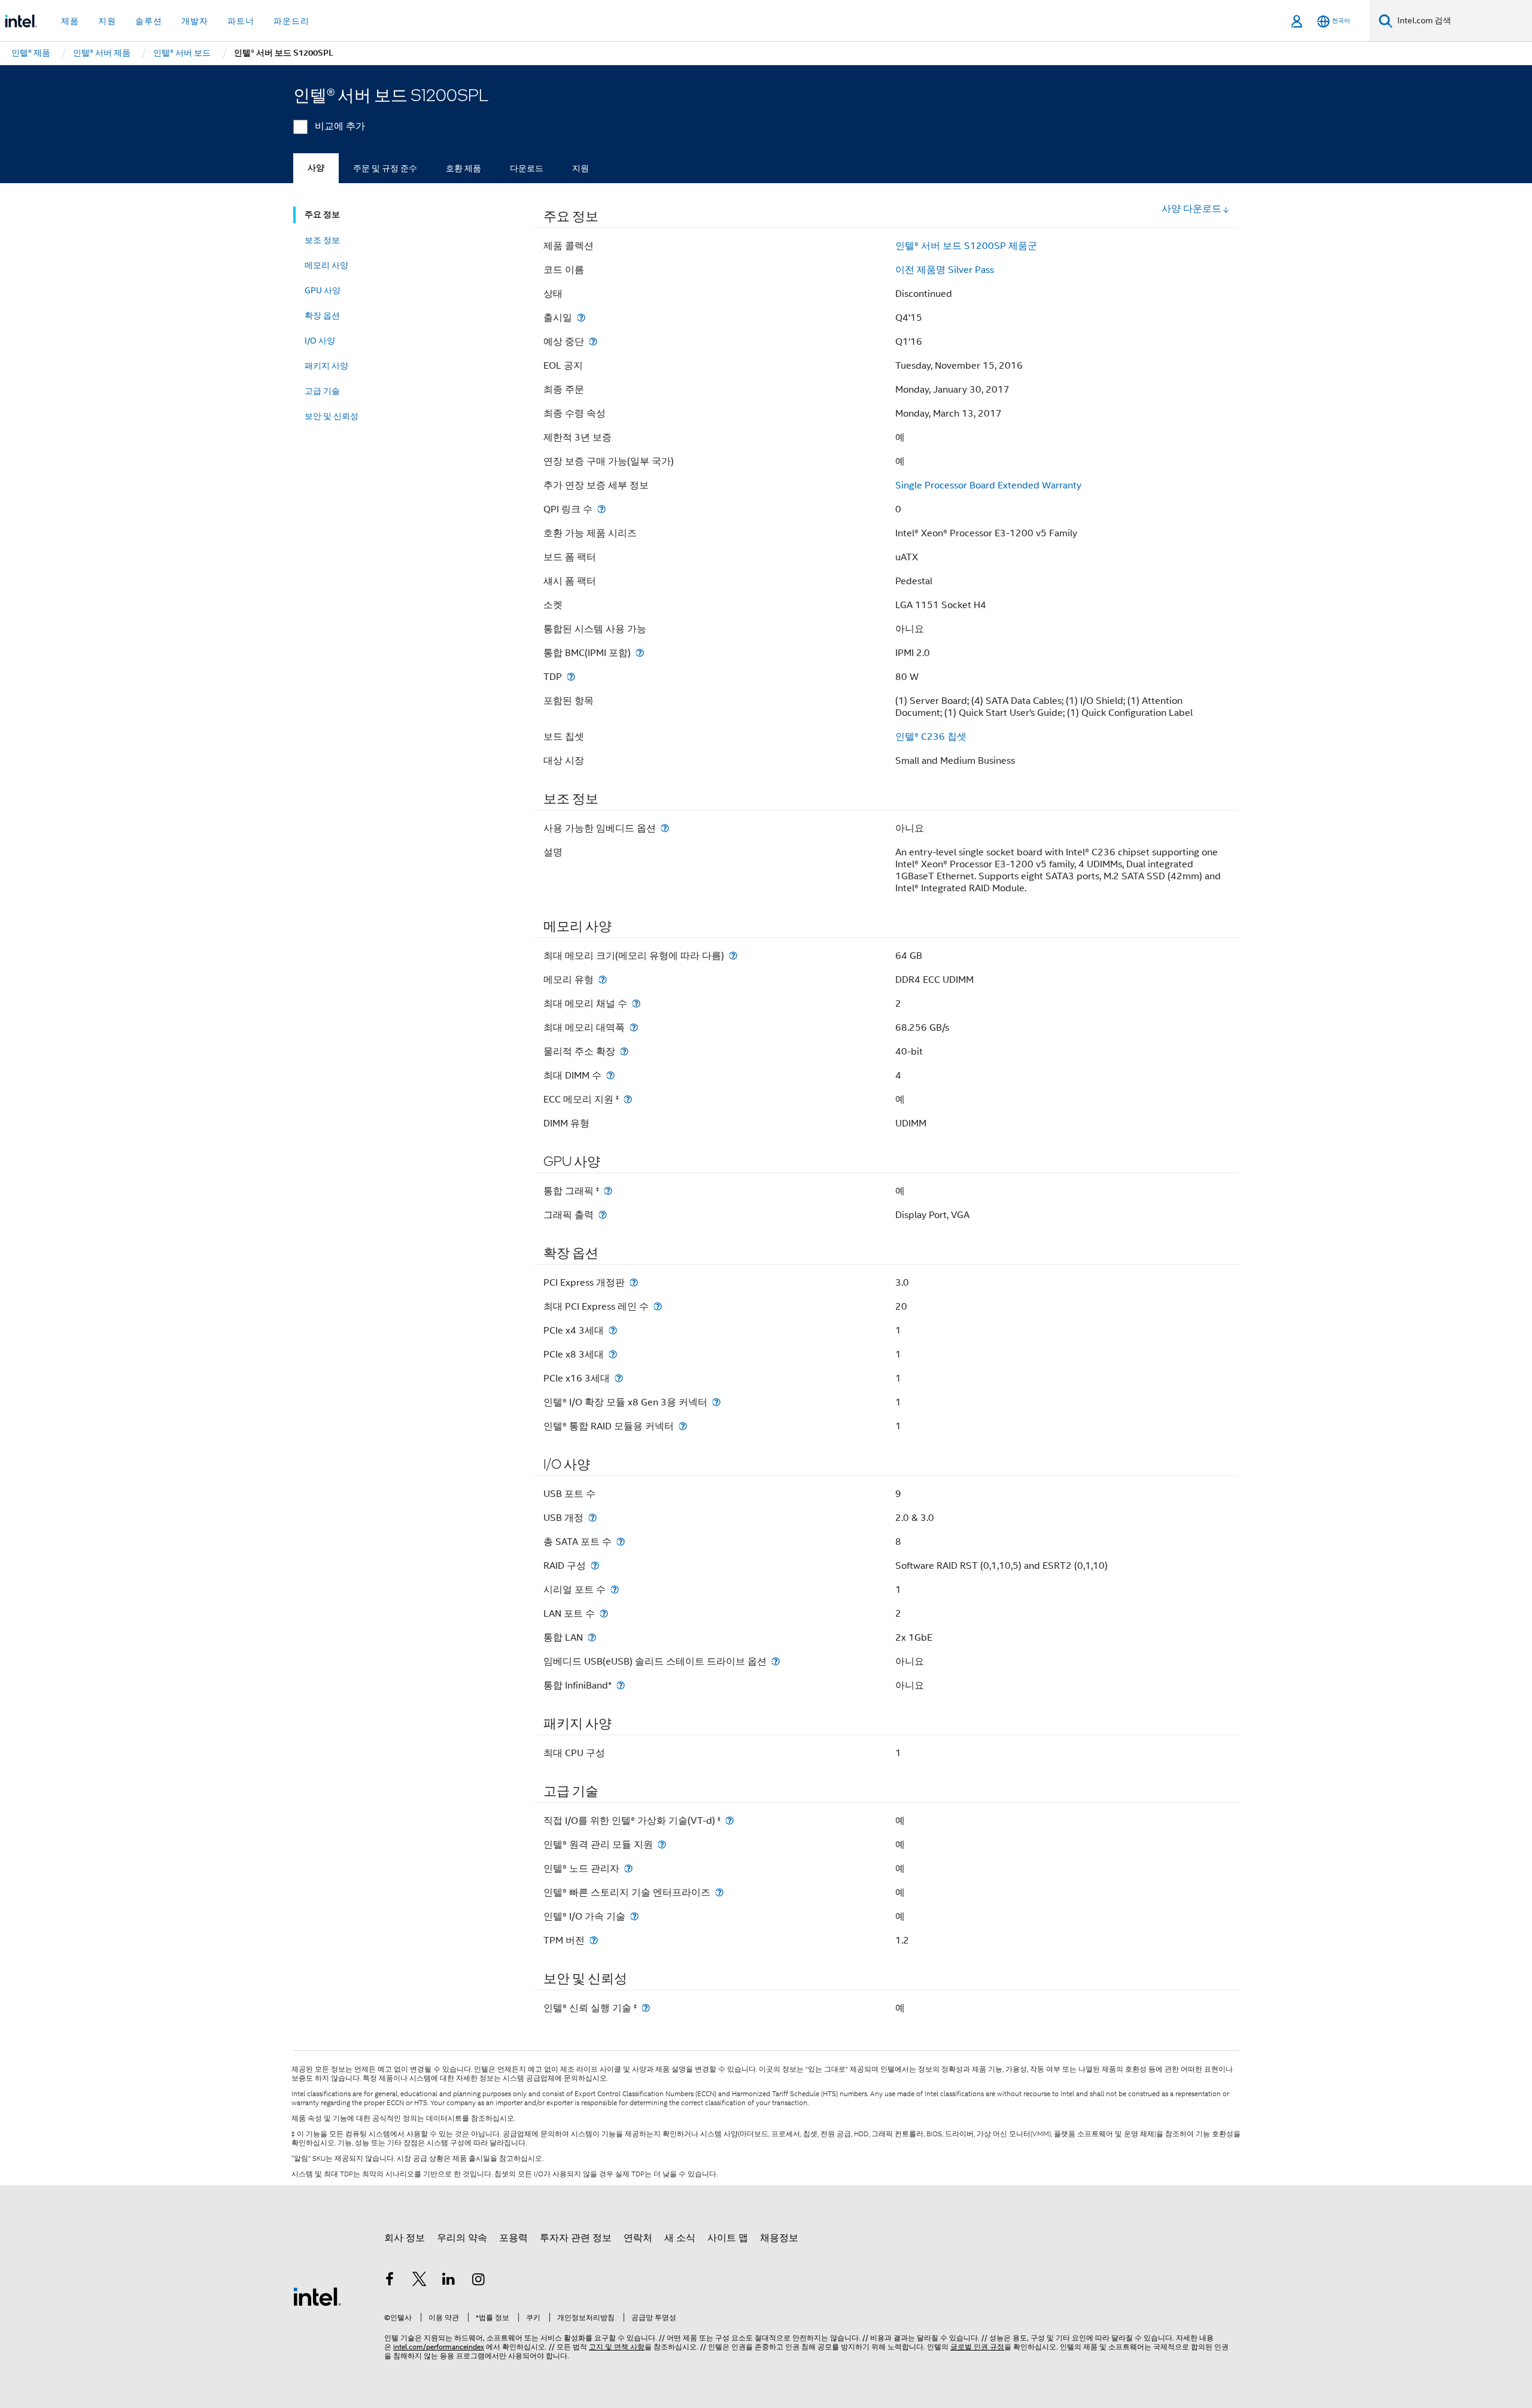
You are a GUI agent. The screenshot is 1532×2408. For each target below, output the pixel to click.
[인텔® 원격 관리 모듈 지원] (662, 1844)
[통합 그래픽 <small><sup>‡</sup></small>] (608, 1191)
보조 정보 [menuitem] (322, 240)
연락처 (638, 2238)
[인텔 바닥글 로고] (317, 2296)
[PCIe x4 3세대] (613, 1330)
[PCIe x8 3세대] (613, 1354)
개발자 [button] (195, 21)
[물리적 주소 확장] (624, 1051)
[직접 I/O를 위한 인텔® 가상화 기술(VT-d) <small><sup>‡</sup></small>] (729, 1821)
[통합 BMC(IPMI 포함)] (640, 653)
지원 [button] (107, 21)
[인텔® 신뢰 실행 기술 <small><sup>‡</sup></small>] (646, 2008)
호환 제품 (463, 168)
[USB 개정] (592, 1518)
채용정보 (779, 2238)
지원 (580, 168)
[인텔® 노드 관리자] (628, 1868)
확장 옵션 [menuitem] (322, 315)
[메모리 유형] (603, 980)
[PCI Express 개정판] (634, 1282)
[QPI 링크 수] (601, 509)
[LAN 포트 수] (604, 1613)
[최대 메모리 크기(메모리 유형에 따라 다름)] (733, 956)
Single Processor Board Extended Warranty (988, 485)
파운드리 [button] (291, 21)
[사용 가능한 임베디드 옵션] (665, 828)
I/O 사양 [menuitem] (320, 341)
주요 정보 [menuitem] (322, 215)
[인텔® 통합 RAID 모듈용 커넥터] (683, 1426)
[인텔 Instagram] (479, 2281)
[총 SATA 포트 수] (621, 1542)
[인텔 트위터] (420, 2281)
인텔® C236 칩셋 (931, 737)
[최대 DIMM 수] (610, 1075)
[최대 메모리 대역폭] (634, 1027)
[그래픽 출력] (603, 1215)
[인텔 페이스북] (390, 2281)
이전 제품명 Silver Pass (945, 270)
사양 (316, 168)
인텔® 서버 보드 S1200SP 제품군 (966, 246)
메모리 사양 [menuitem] (326, 265)
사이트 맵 (728, 2238)
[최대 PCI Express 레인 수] (658, 1306)
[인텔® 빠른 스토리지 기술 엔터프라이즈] (719, 1892)
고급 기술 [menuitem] (322, 391)
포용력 (513, 2238)
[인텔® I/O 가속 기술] (634, 1916)
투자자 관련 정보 (576, 2238)
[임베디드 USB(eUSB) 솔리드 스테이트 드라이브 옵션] (776, 1661)
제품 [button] (70, 21)
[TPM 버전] (594, 1940)
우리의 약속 (462, 2238)
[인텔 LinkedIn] (449, 2281)
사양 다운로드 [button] (1191, 209)
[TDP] (571, 677)
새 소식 (680, 2238)
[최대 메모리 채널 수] (636, 1003)
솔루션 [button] (149, 21)
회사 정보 (405, 2238)
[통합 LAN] (592, 1637)
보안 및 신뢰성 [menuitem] (332, 416)
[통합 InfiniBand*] (621, 1685)
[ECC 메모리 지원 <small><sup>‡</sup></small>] (628, 1099)
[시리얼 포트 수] (615, 1589)
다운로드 (527, 168)
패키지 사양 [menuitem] (326, 366)
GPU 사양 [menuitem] (323, 290)
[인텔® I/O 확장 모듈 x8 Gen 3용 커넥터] (716, 1402)
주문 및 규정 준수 (385, 168)
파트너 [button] (241, 21)
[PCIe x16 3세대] (619, 1378)
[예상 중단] (593, 341)
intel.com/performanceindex (439, 2347)
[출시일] (581, 318)
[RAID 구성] (595, 1566)
